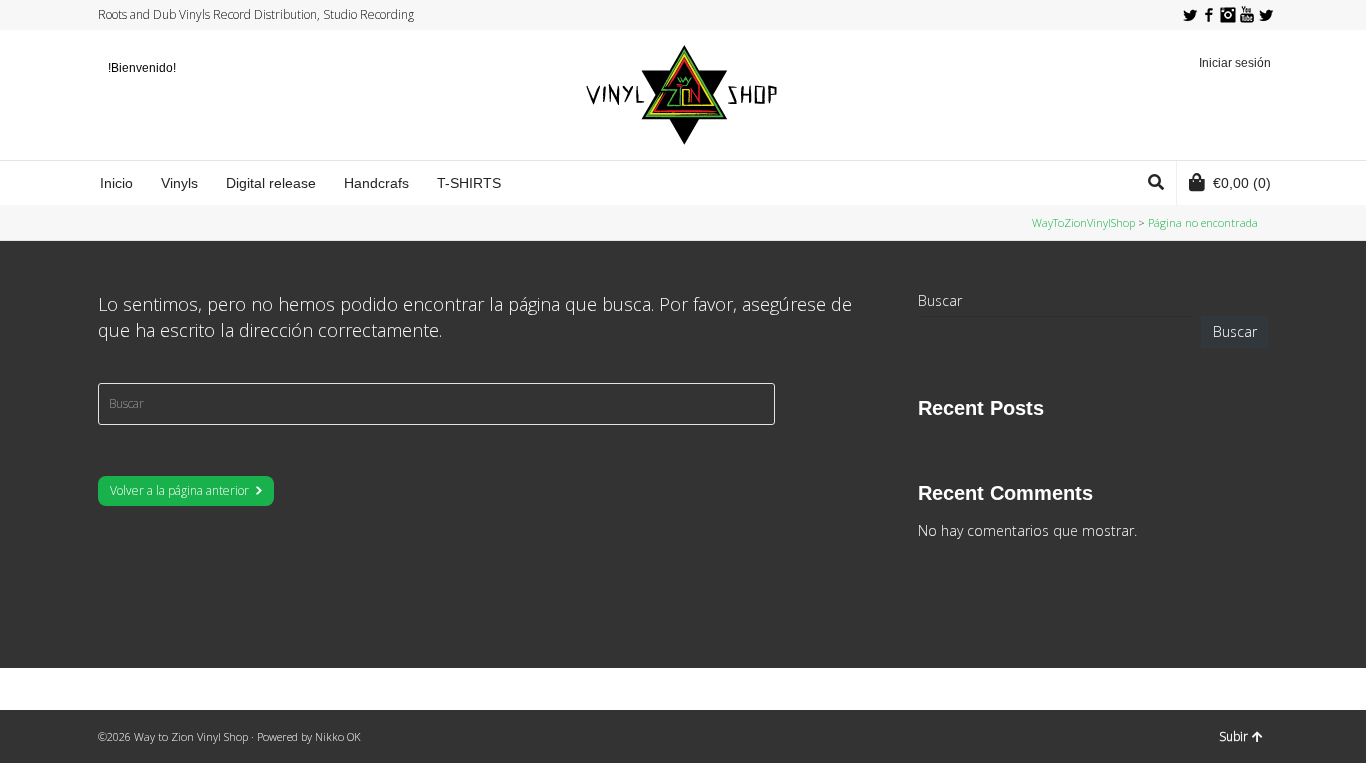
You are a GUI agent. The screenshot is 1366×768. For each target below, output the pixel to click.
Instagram (1228, 15)
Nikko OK (338, 736)
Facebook (1209, 15)
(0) (1242, 183)
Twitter (1190, 15)
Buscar (940, 300)
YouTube (1247, 15)
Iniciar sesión (1235, 63)
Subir (1233, 736)
